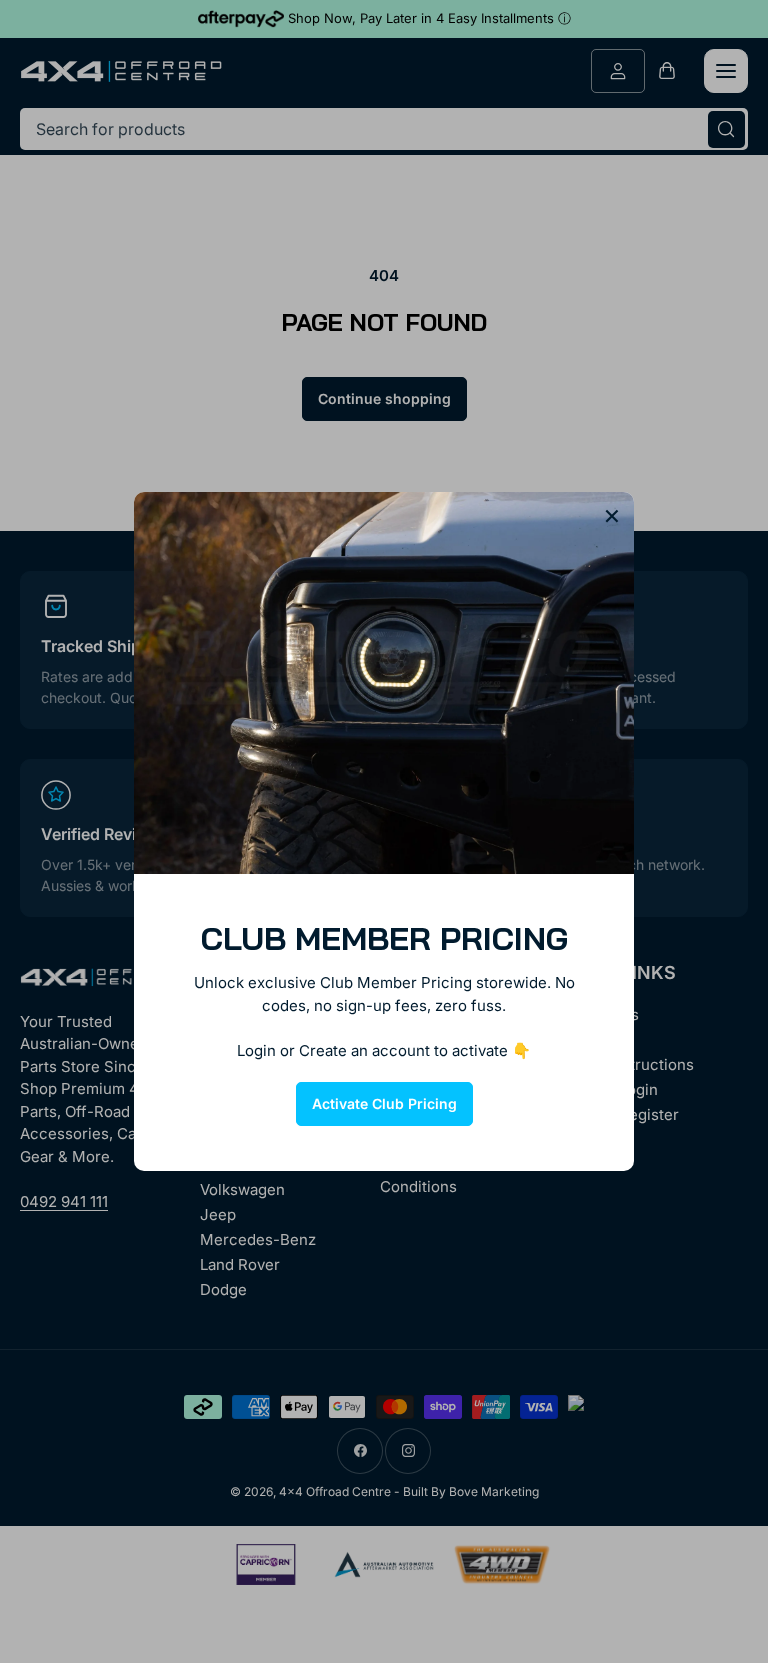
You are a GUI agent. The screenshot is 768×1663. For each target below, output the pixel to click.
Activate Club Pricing (384, 1103)
